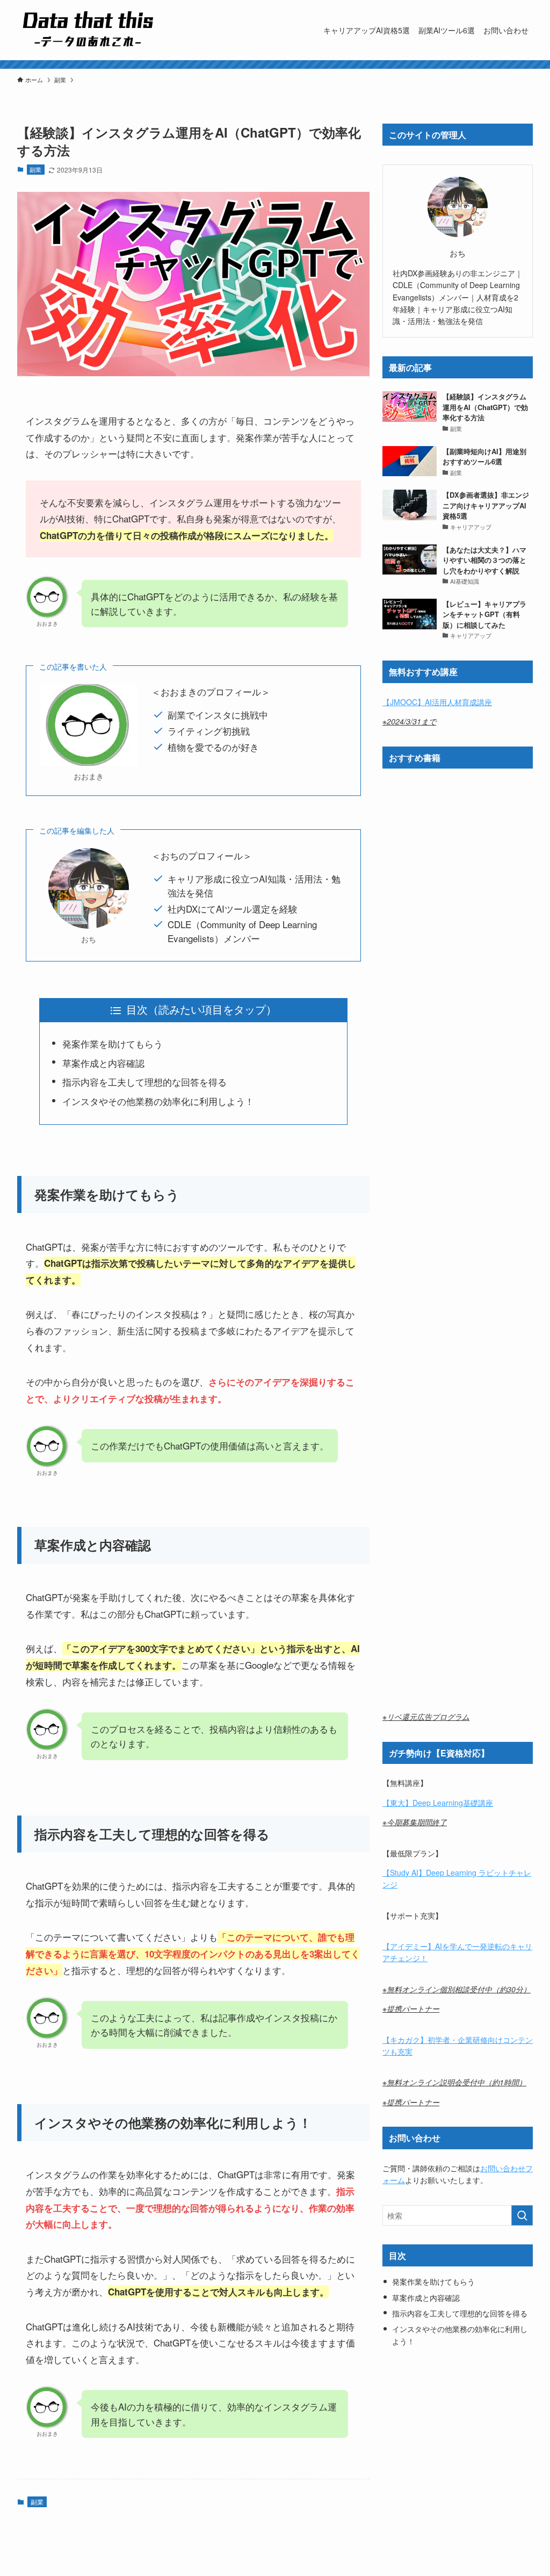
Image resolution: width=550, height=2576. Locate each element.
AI (415, 1872)
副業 (35, 169)
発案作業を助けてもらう (114, 1043)
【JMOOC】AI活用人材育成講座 (437, 702)
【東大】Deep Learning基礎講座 (438, 1803)
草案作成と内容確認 (103, 1063)
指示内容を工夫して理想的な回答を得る (144, 1082)
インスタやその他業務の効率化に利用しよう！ (158, 1101)
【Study (397, 1872)
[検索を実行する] (522, 2215)
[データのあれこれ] (85, 30)
